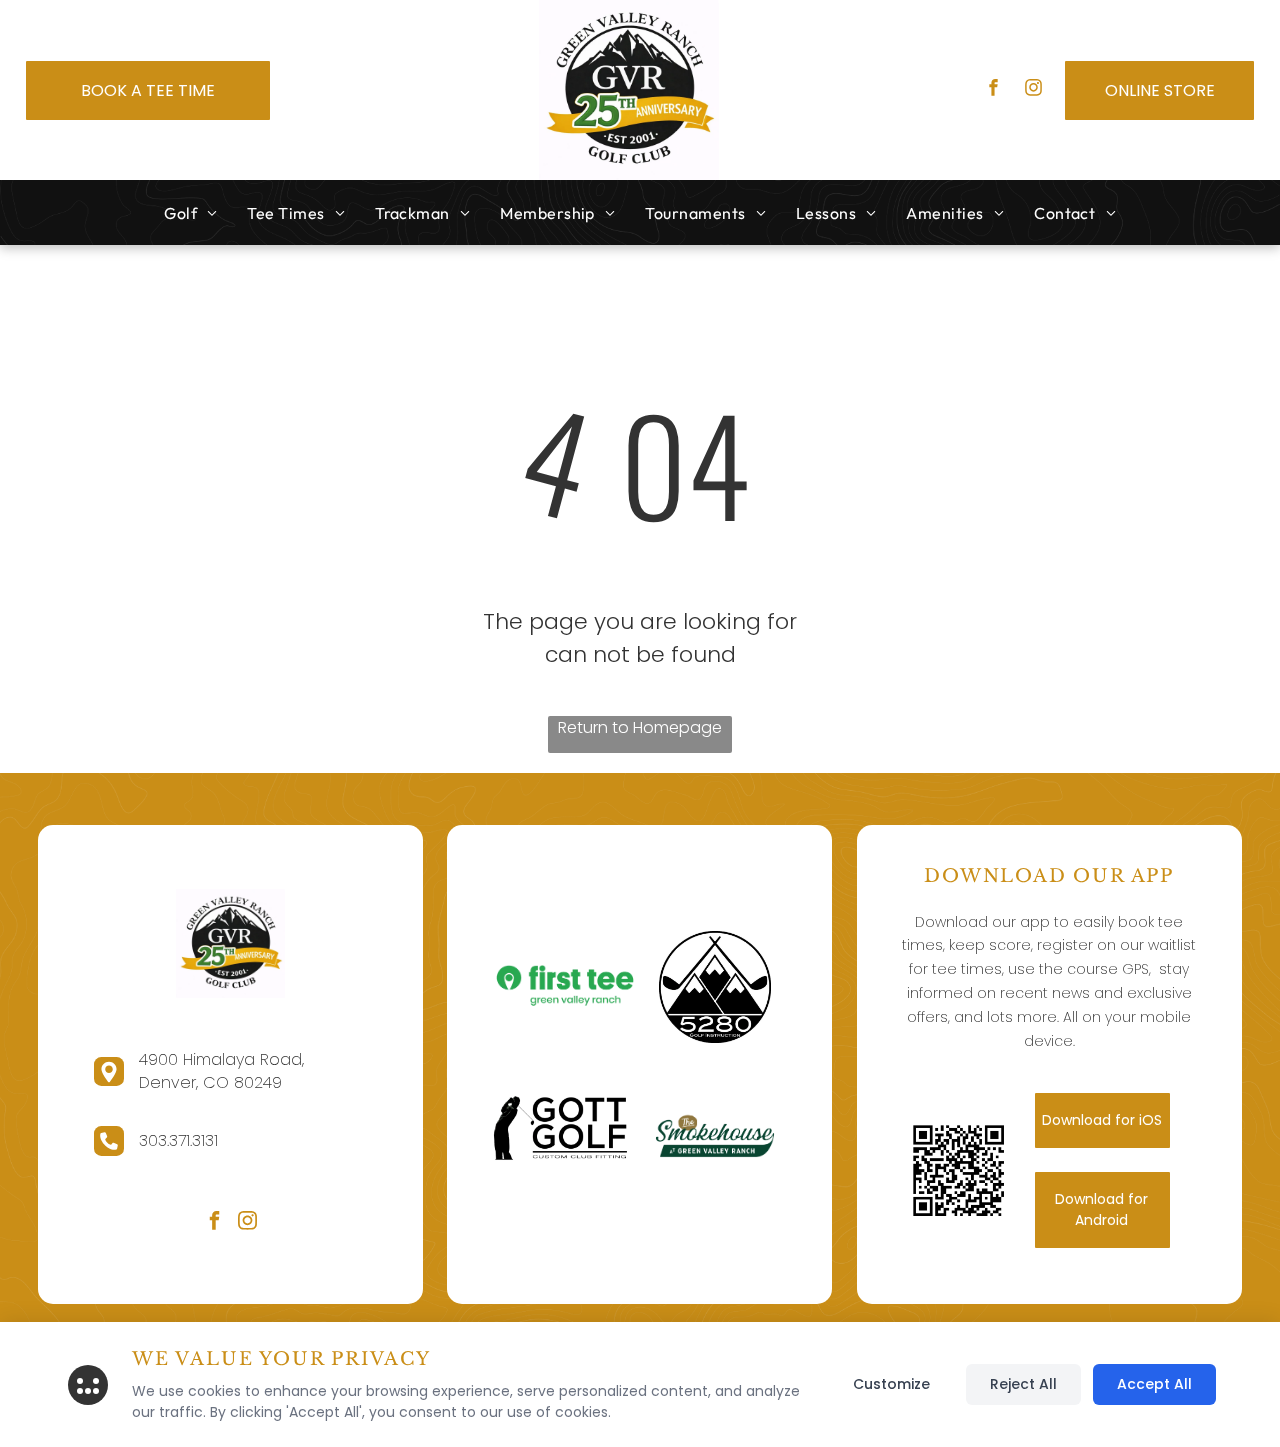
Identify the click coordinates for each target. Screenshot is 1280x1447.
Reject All (1023, 1384)
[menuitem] (190, 212)
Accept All (1154, 1384)
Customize (891, 1384)
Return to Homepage (640, 727)
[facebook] (993, 90)
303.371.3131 (178, 1140)
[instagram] (1033, 90)
